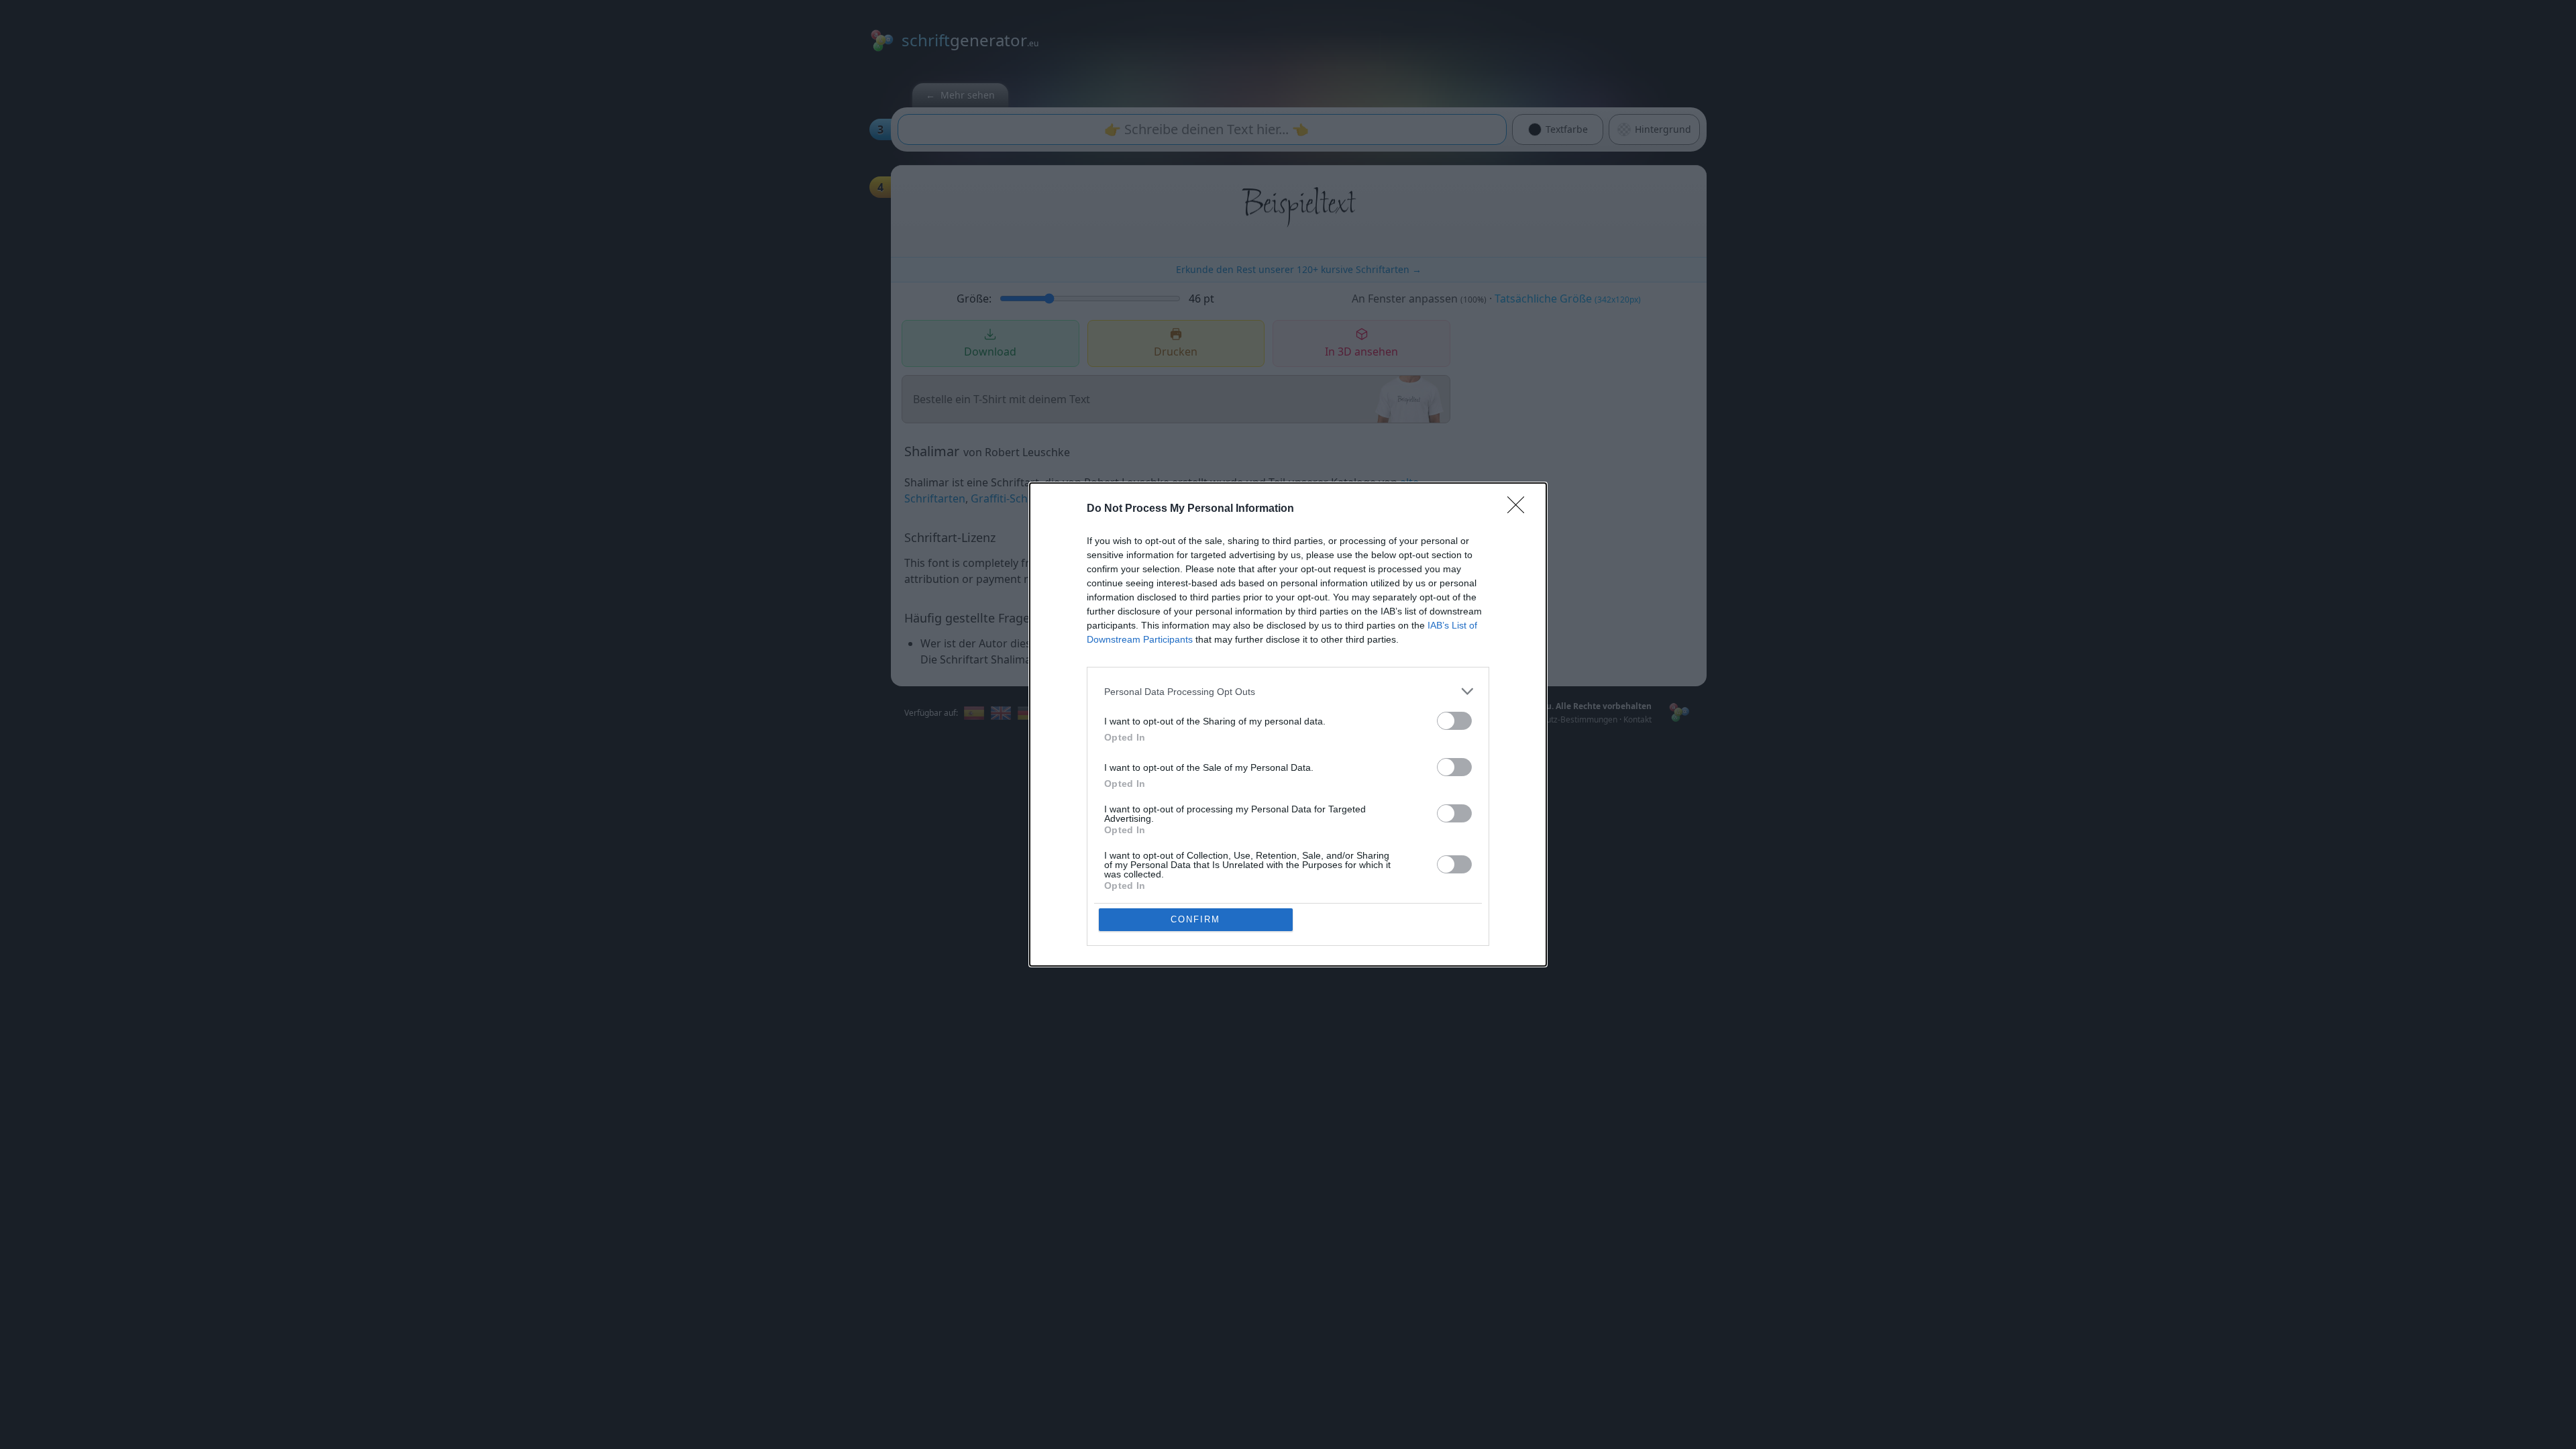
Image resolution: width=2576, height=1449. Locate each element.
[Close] (1520, 509)
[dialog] (1288, 724)
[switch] (1454, 721)
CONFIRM (1195, 919)
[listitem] (1288, 691)
